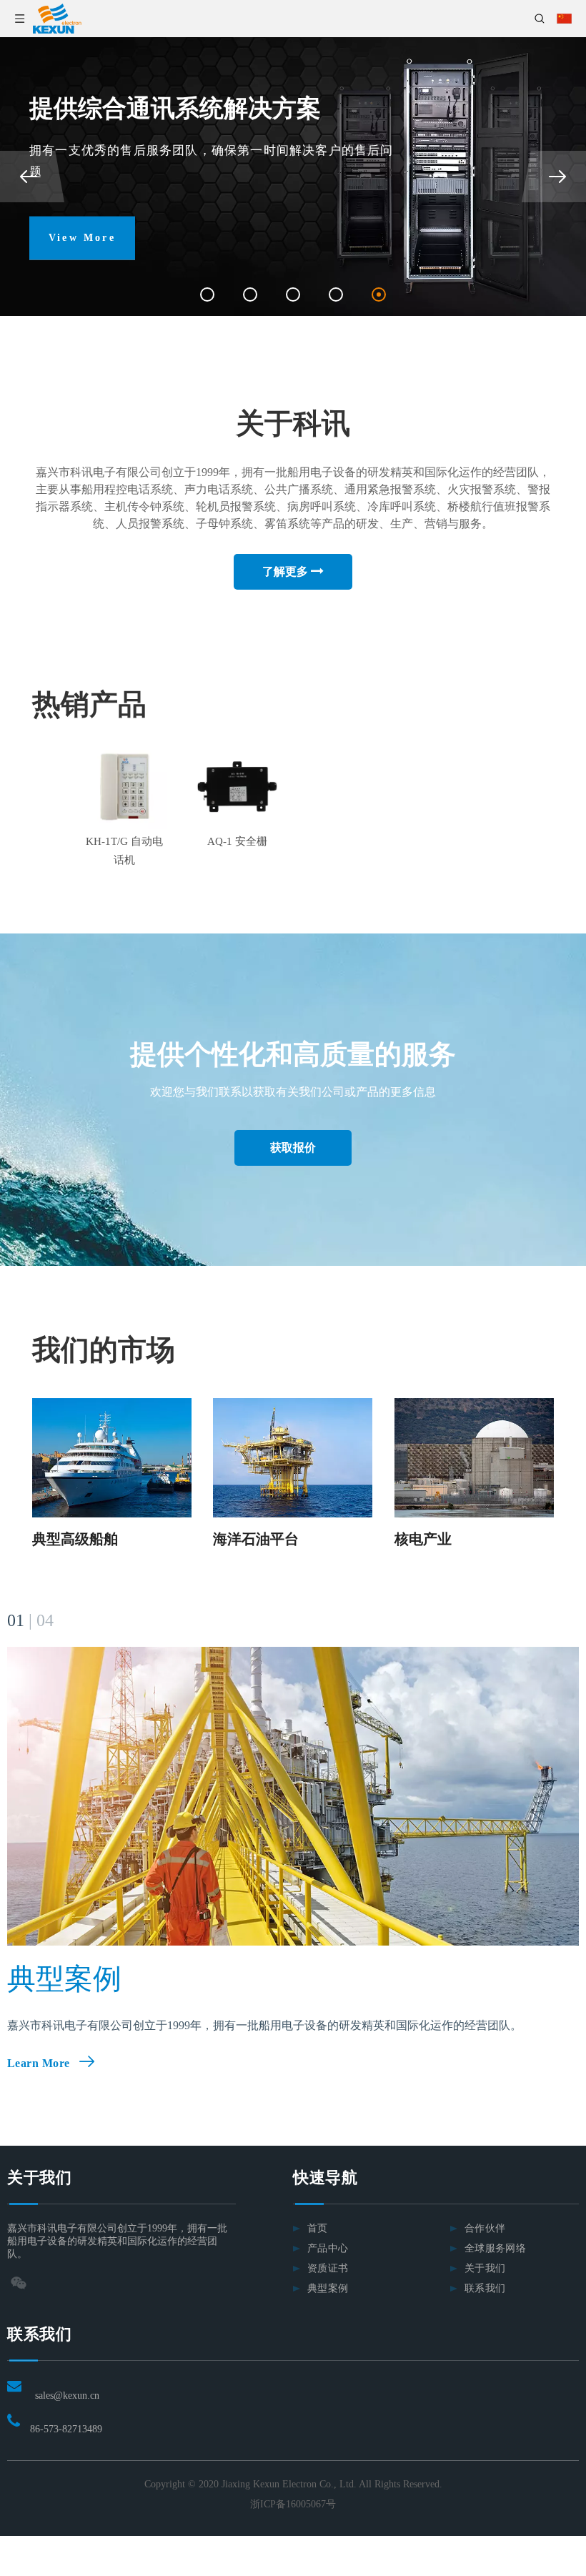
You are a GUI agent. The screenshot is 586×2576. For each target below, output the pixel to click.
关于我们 (485, 2268)
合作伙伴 (485, 2228)
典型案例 (328, 2288)
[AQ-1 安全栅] (237, 787)
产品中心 (328, 2248)
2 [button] (250, 294)
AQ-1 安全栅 (237, 841)
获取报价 (293, 1148)
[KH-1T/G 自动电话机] (124, 787)
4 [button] (336, 294)
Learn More (39, 2063)
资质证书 (328, 2268)
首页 (318, 2228)
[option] (293, 177)
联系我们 (485, 2288)
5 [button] (379, 294)
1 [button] (207, 294)
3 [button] (293, 294)
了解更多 (287, 571)
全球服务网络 (495, 2248)
